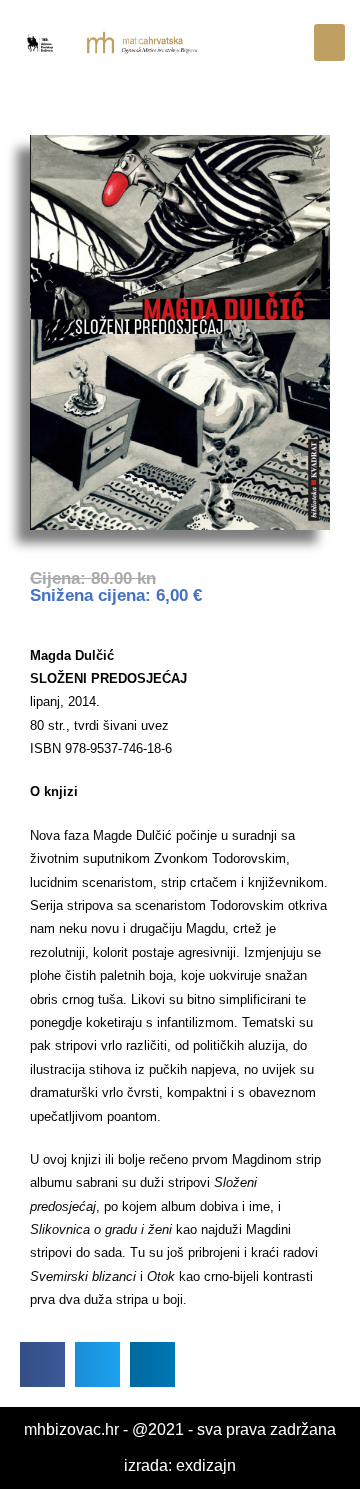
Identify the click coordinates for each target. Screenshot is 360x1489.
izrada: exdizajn (180, 1465)
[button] (330, 43)
